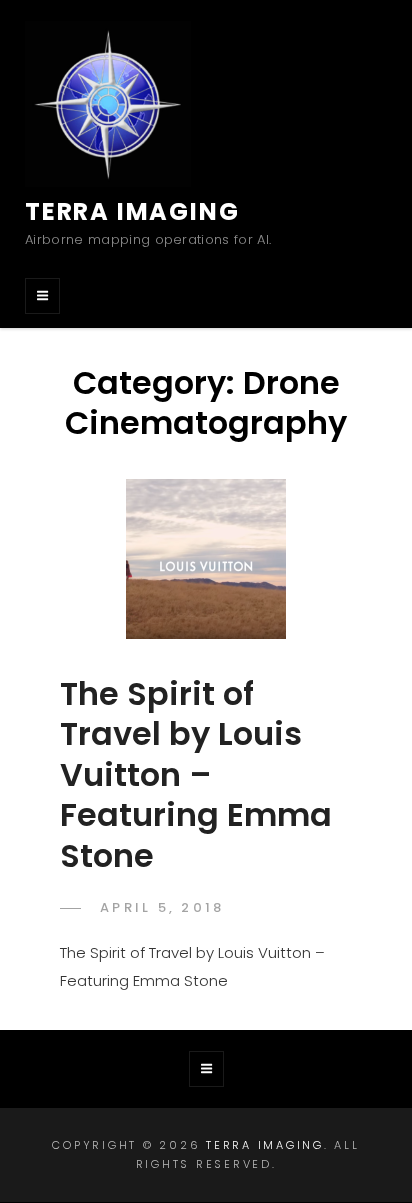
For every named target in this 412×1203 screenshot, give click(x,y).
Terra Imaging (132, 211)
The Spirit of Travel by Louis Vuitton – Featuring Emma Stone (196, 774)
